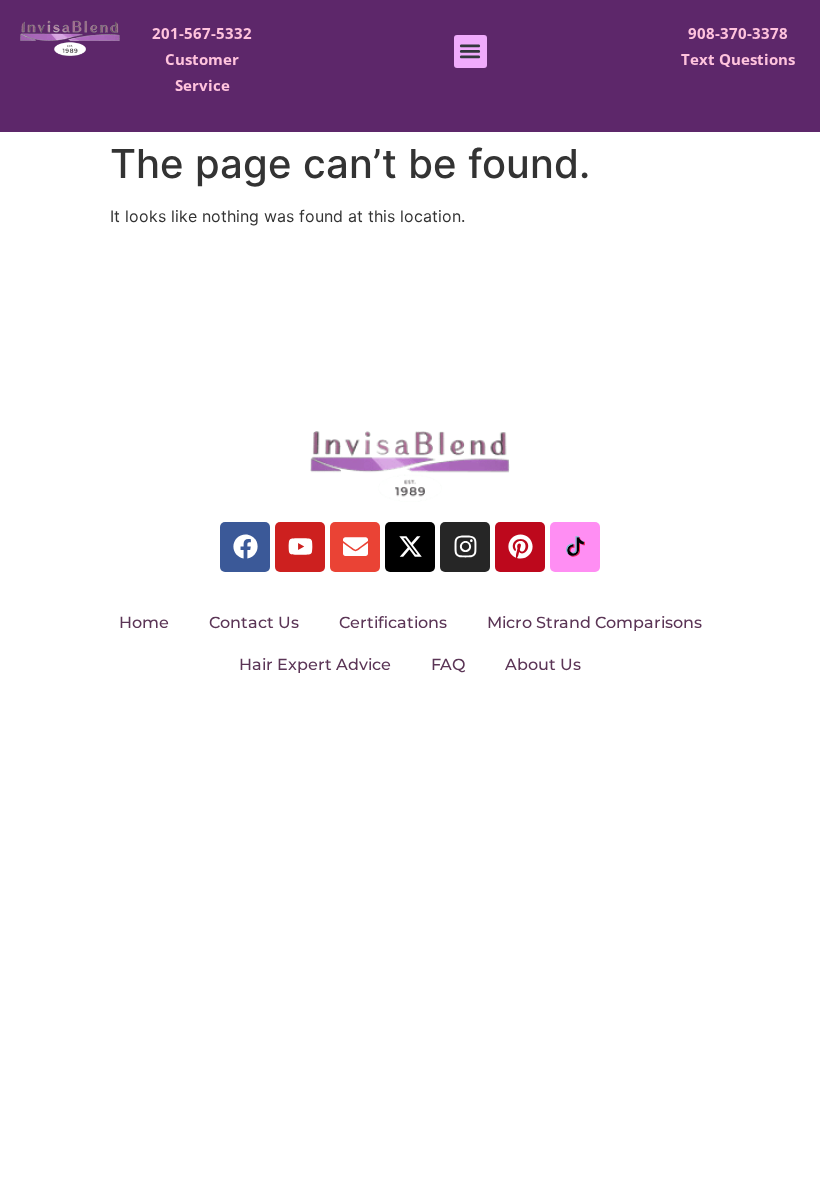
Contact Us (254, 622)
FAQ (448, 664)
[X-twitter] (410, 547)
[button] (470, 51)
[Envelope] (355, 547)
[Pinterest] (520, 547)
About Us (543, 664)
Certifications (393, 622)
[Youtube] (300, 547)
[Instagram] (465, 547)
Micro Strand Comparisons (594, 622)
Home (144, 622)
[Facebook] (245, 547)
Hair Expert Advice (315, 664)
